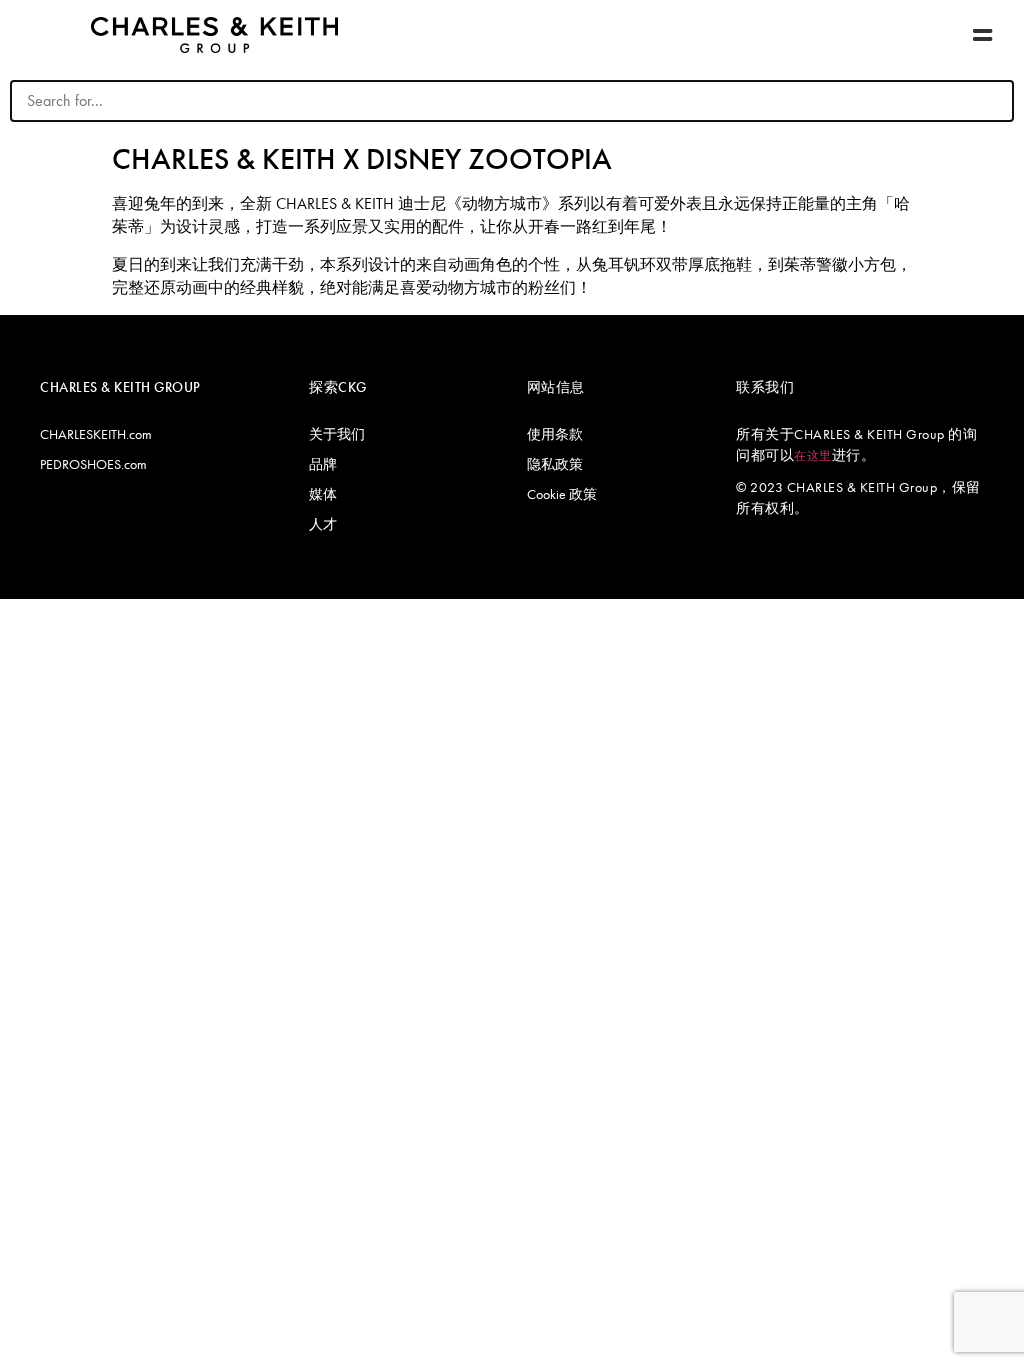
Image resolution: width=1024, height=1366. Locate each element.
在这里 (813, 456)
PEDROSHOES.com (93, 464)
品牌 (323, 464)
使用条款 (555, 434)
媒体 (323, 494)
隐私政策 (555, 464)
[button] (983, 35)
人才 (323, 524)
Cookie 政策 (562, 494)
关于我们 (337, 434)
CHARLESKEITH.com (96, 434)
